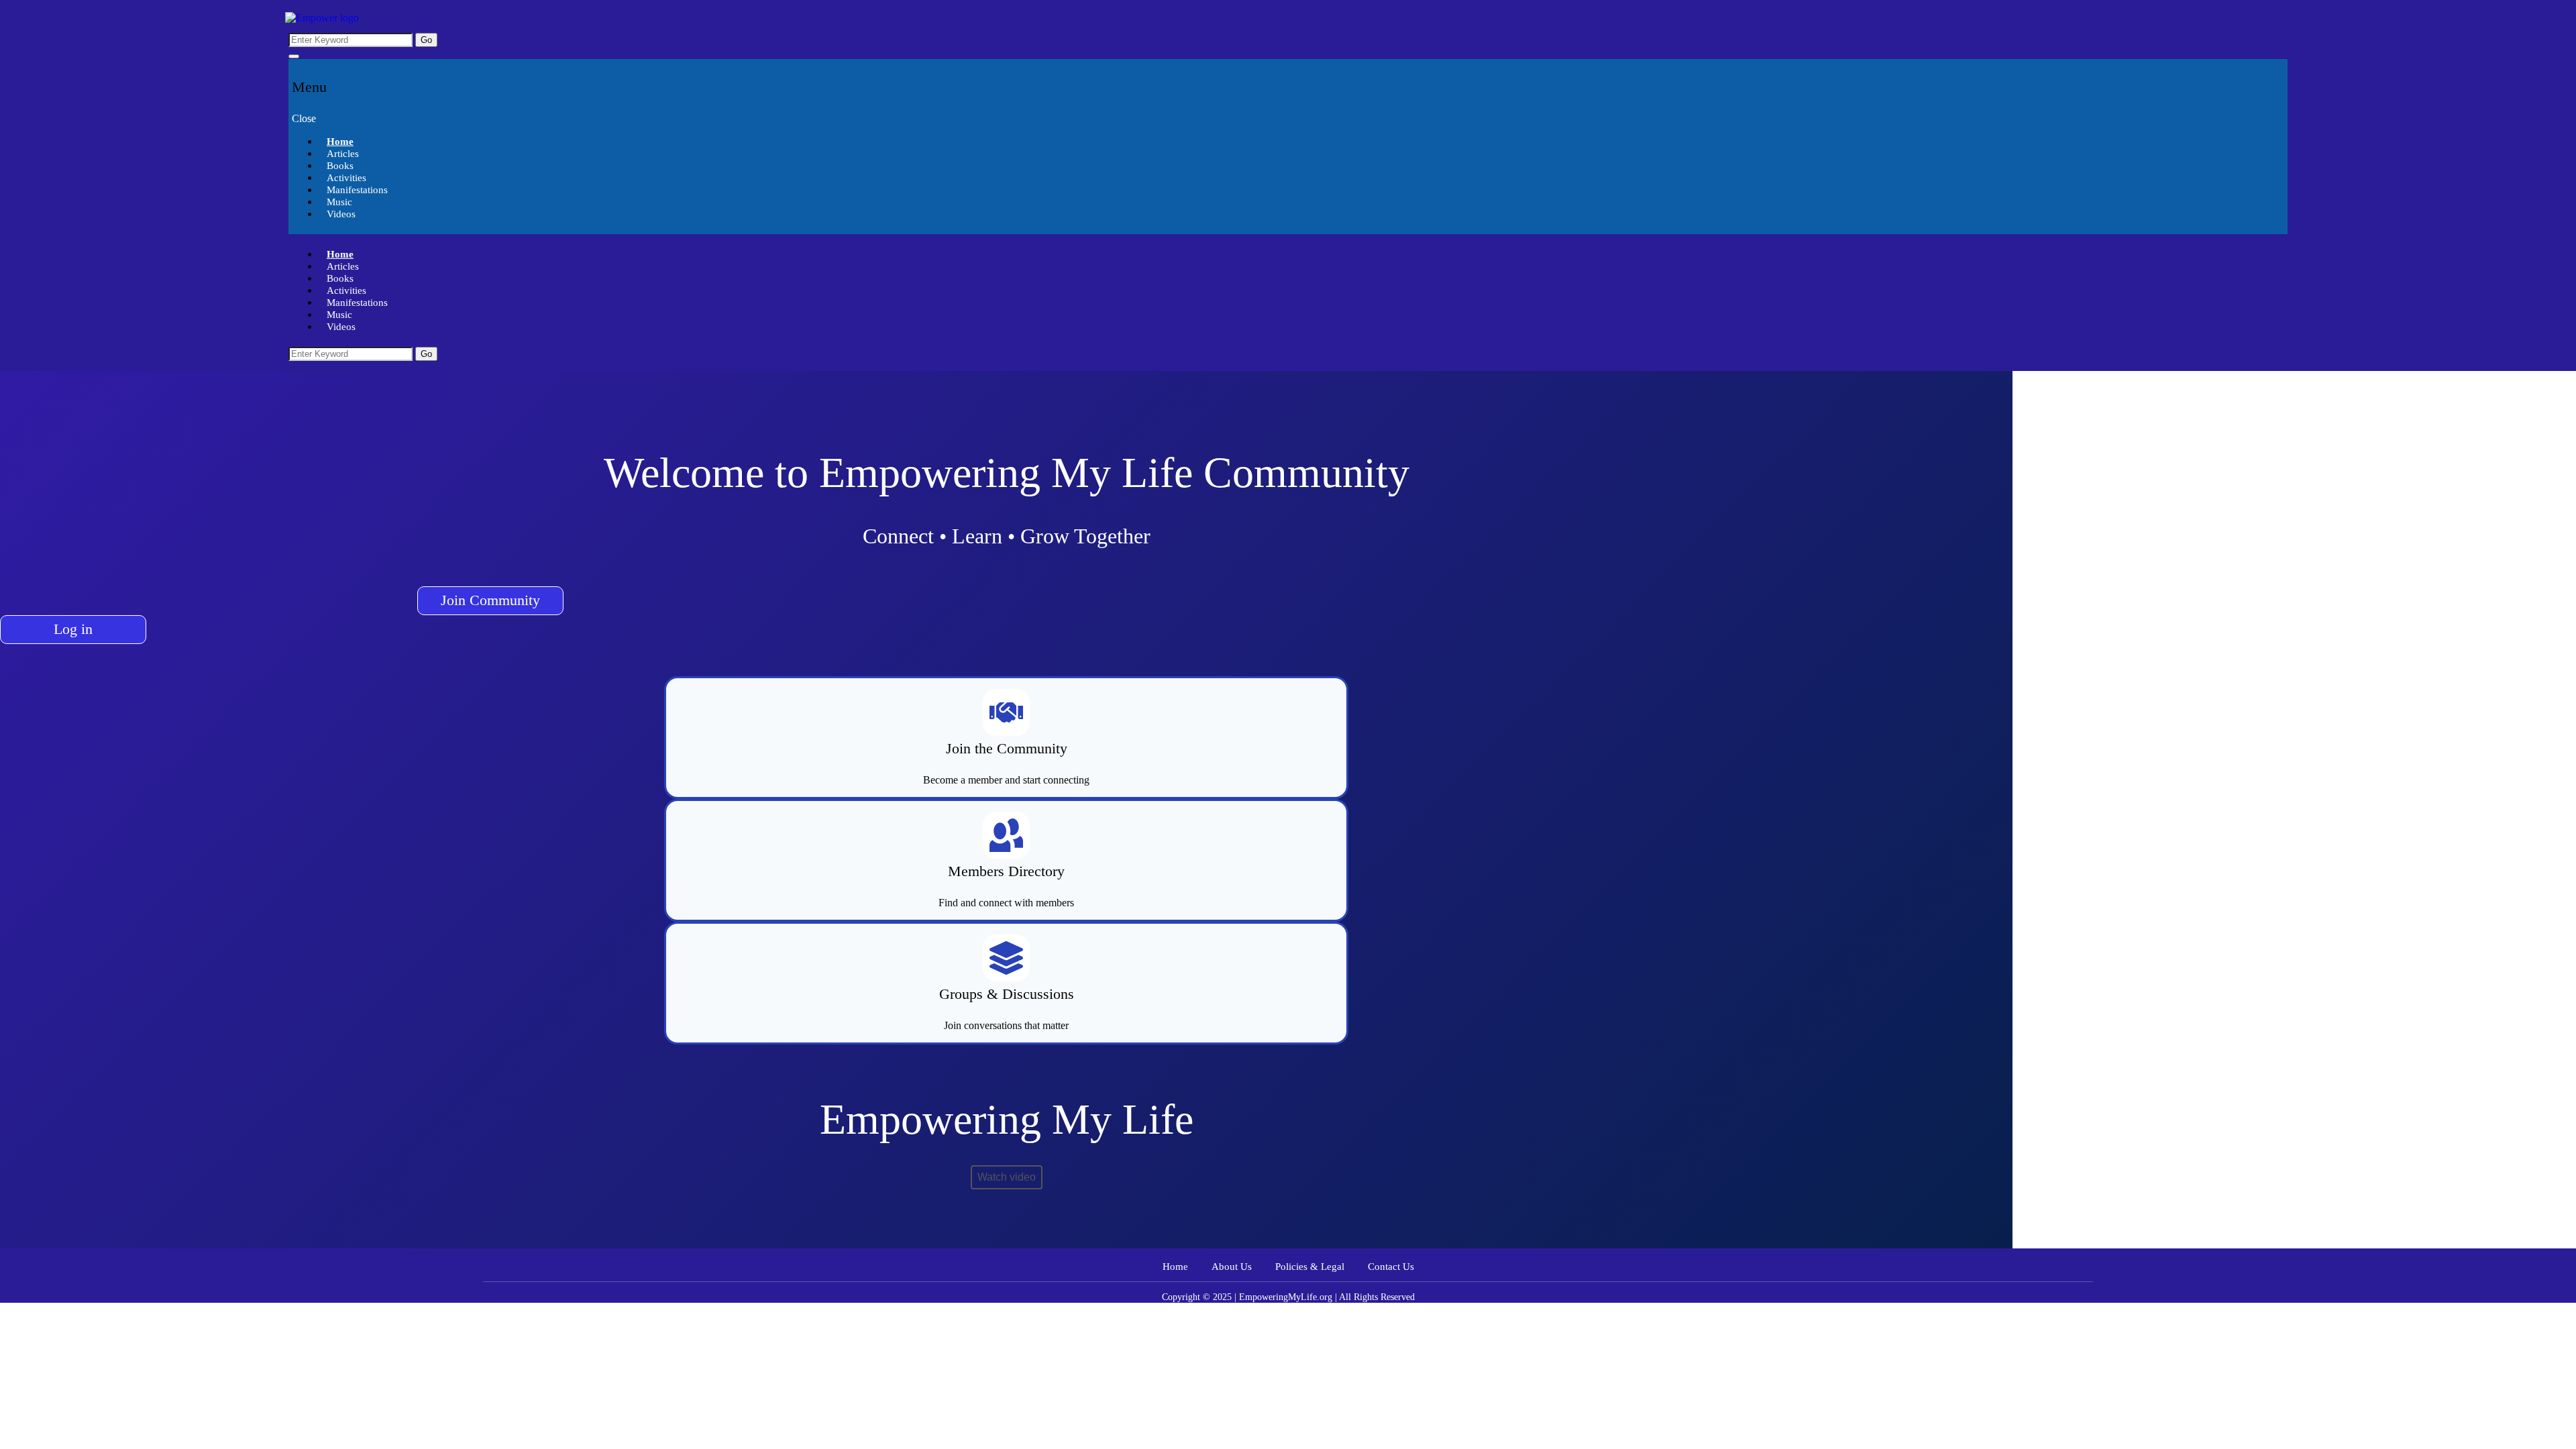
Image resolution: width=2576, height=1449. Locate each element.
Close (304, 118)
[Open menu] (294, 56)
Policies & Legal (1310, 1267)
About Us (1232, 1267)
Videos (341, 214)
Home (1175, 1267)
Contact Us (1391, 1267)
